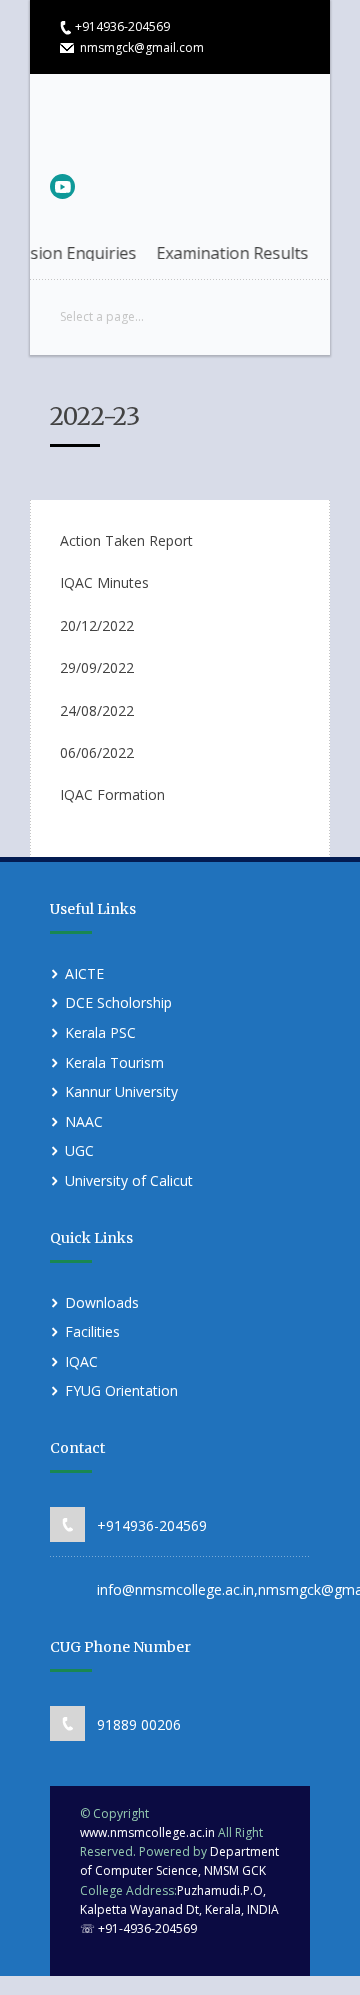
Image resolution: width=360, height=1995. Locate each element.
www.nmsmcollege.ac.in (147, 1832)
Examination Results (221, 253)
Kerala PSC (100, 1032)
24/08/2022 (97, 710)
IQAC (81, 1361)
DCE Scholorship (118, 1002)
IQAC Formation (112, 794)
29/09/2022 (97, 667)
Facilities (92, 1331)
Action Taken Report (126, 540)
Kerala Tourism (114, 1062)
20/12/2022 (97, 625)
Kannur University (121, 1091)
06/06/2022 (97, 752)
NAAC (84, 1121)
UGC (79, 1150)
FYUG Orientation (121, 1390)
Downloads (102, 1302)
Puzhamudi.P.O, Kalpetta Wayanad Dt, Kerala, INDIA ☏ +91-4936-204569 (179, 1909)
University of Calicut (129, 1180)
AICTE (84, 973)
